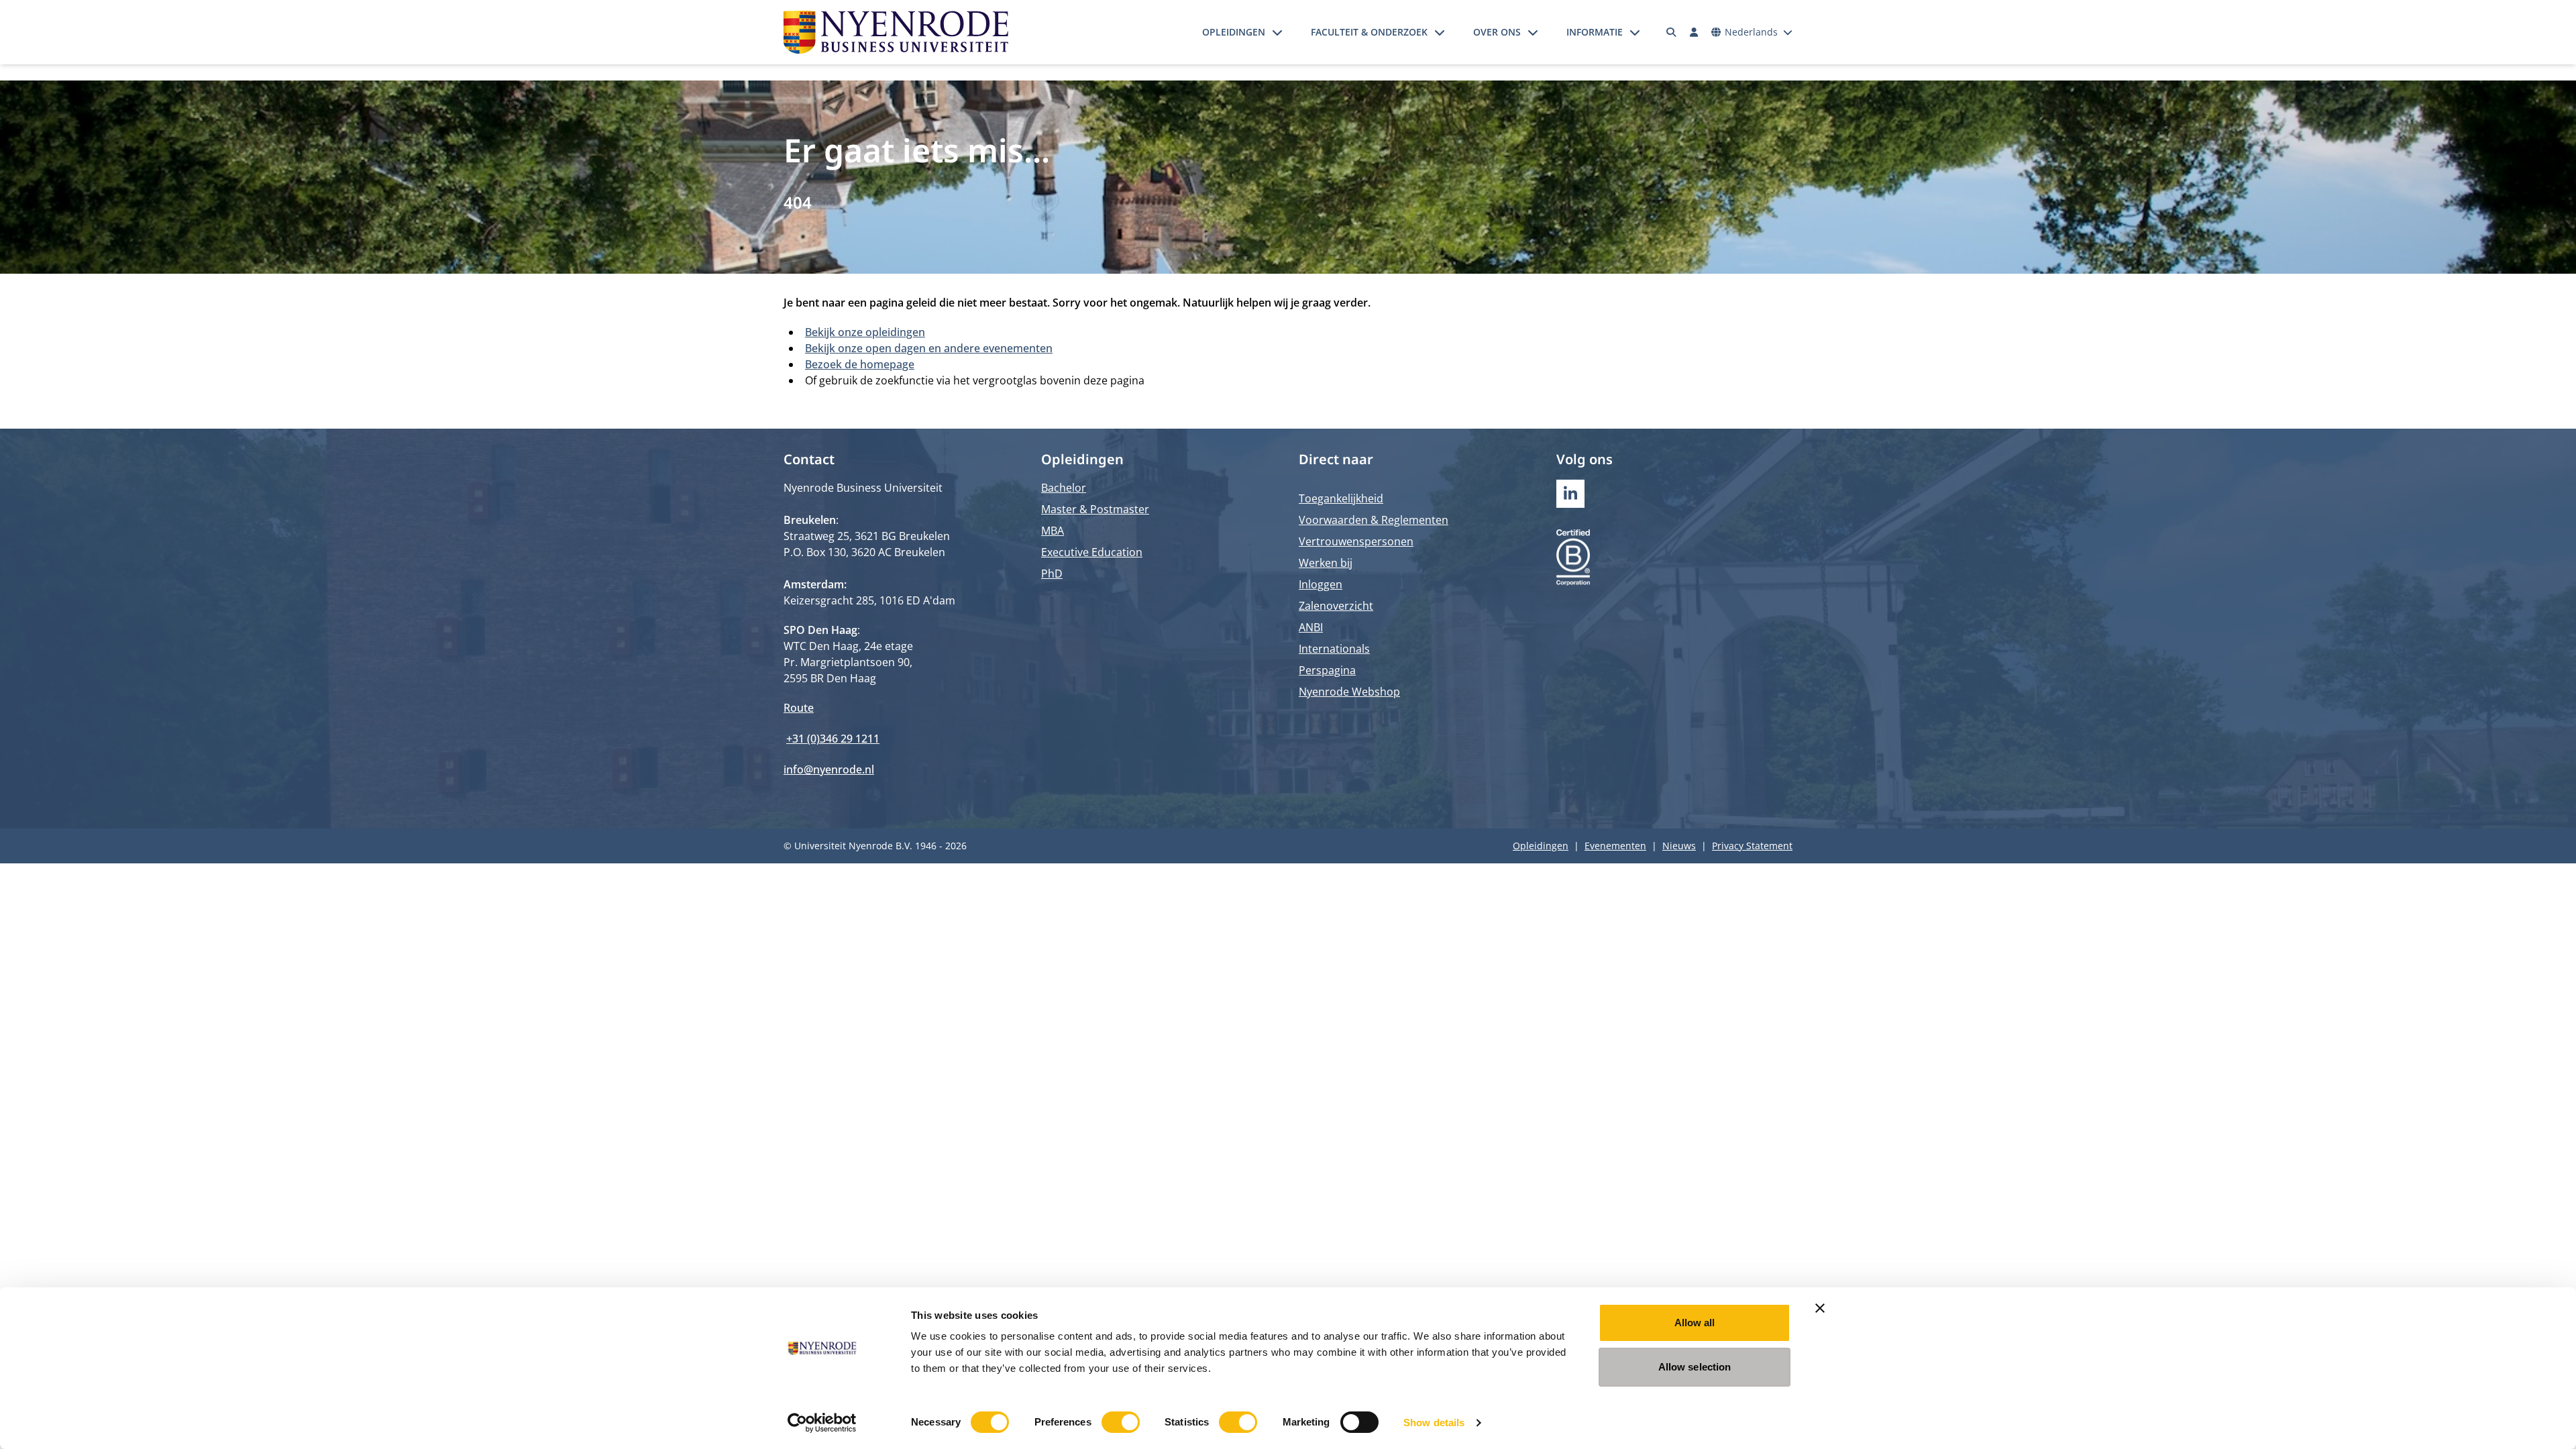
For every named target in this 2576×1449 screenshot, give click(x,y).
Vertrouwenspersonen (1356, 541)
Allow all (1695, 1323)
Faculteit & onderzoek (1369, 32)
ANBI (1311, 627)
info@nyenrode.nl (829, 769)
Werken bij (1326, 563)
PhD (1052, 574)
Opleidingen (1234, 32)
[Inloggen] (1694, 32)
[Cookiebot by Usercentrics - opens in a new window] (822, 1423)
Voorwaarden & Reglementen (1374, 520)
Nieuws (1679, 846)
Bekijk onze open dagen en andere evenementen (929, 348)
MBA (1053, 531)
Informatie (1595, 32)
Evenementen (1615, 846)
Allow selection (1695, 1367)
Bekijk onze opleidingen (865, 332)
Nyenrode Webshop (1349, 692)
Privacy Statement (1752, 846)
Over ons (1497, 32)
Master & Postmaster (1095, 509)
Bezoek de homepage (860, 364)
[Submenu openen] (1277, 32)
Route (799, 708)
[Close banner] (1820, 1308)
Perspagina (1327, 670)
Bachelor (1064, 488)
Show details (1434, 1423)
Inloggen (1321, 584)
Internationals (1334, 649)
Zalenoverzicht (1336, 606)
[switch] (1121, 1422)
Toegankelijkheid (1341, 498)
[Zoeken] (1672, 32)
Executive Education (1092, 552)
